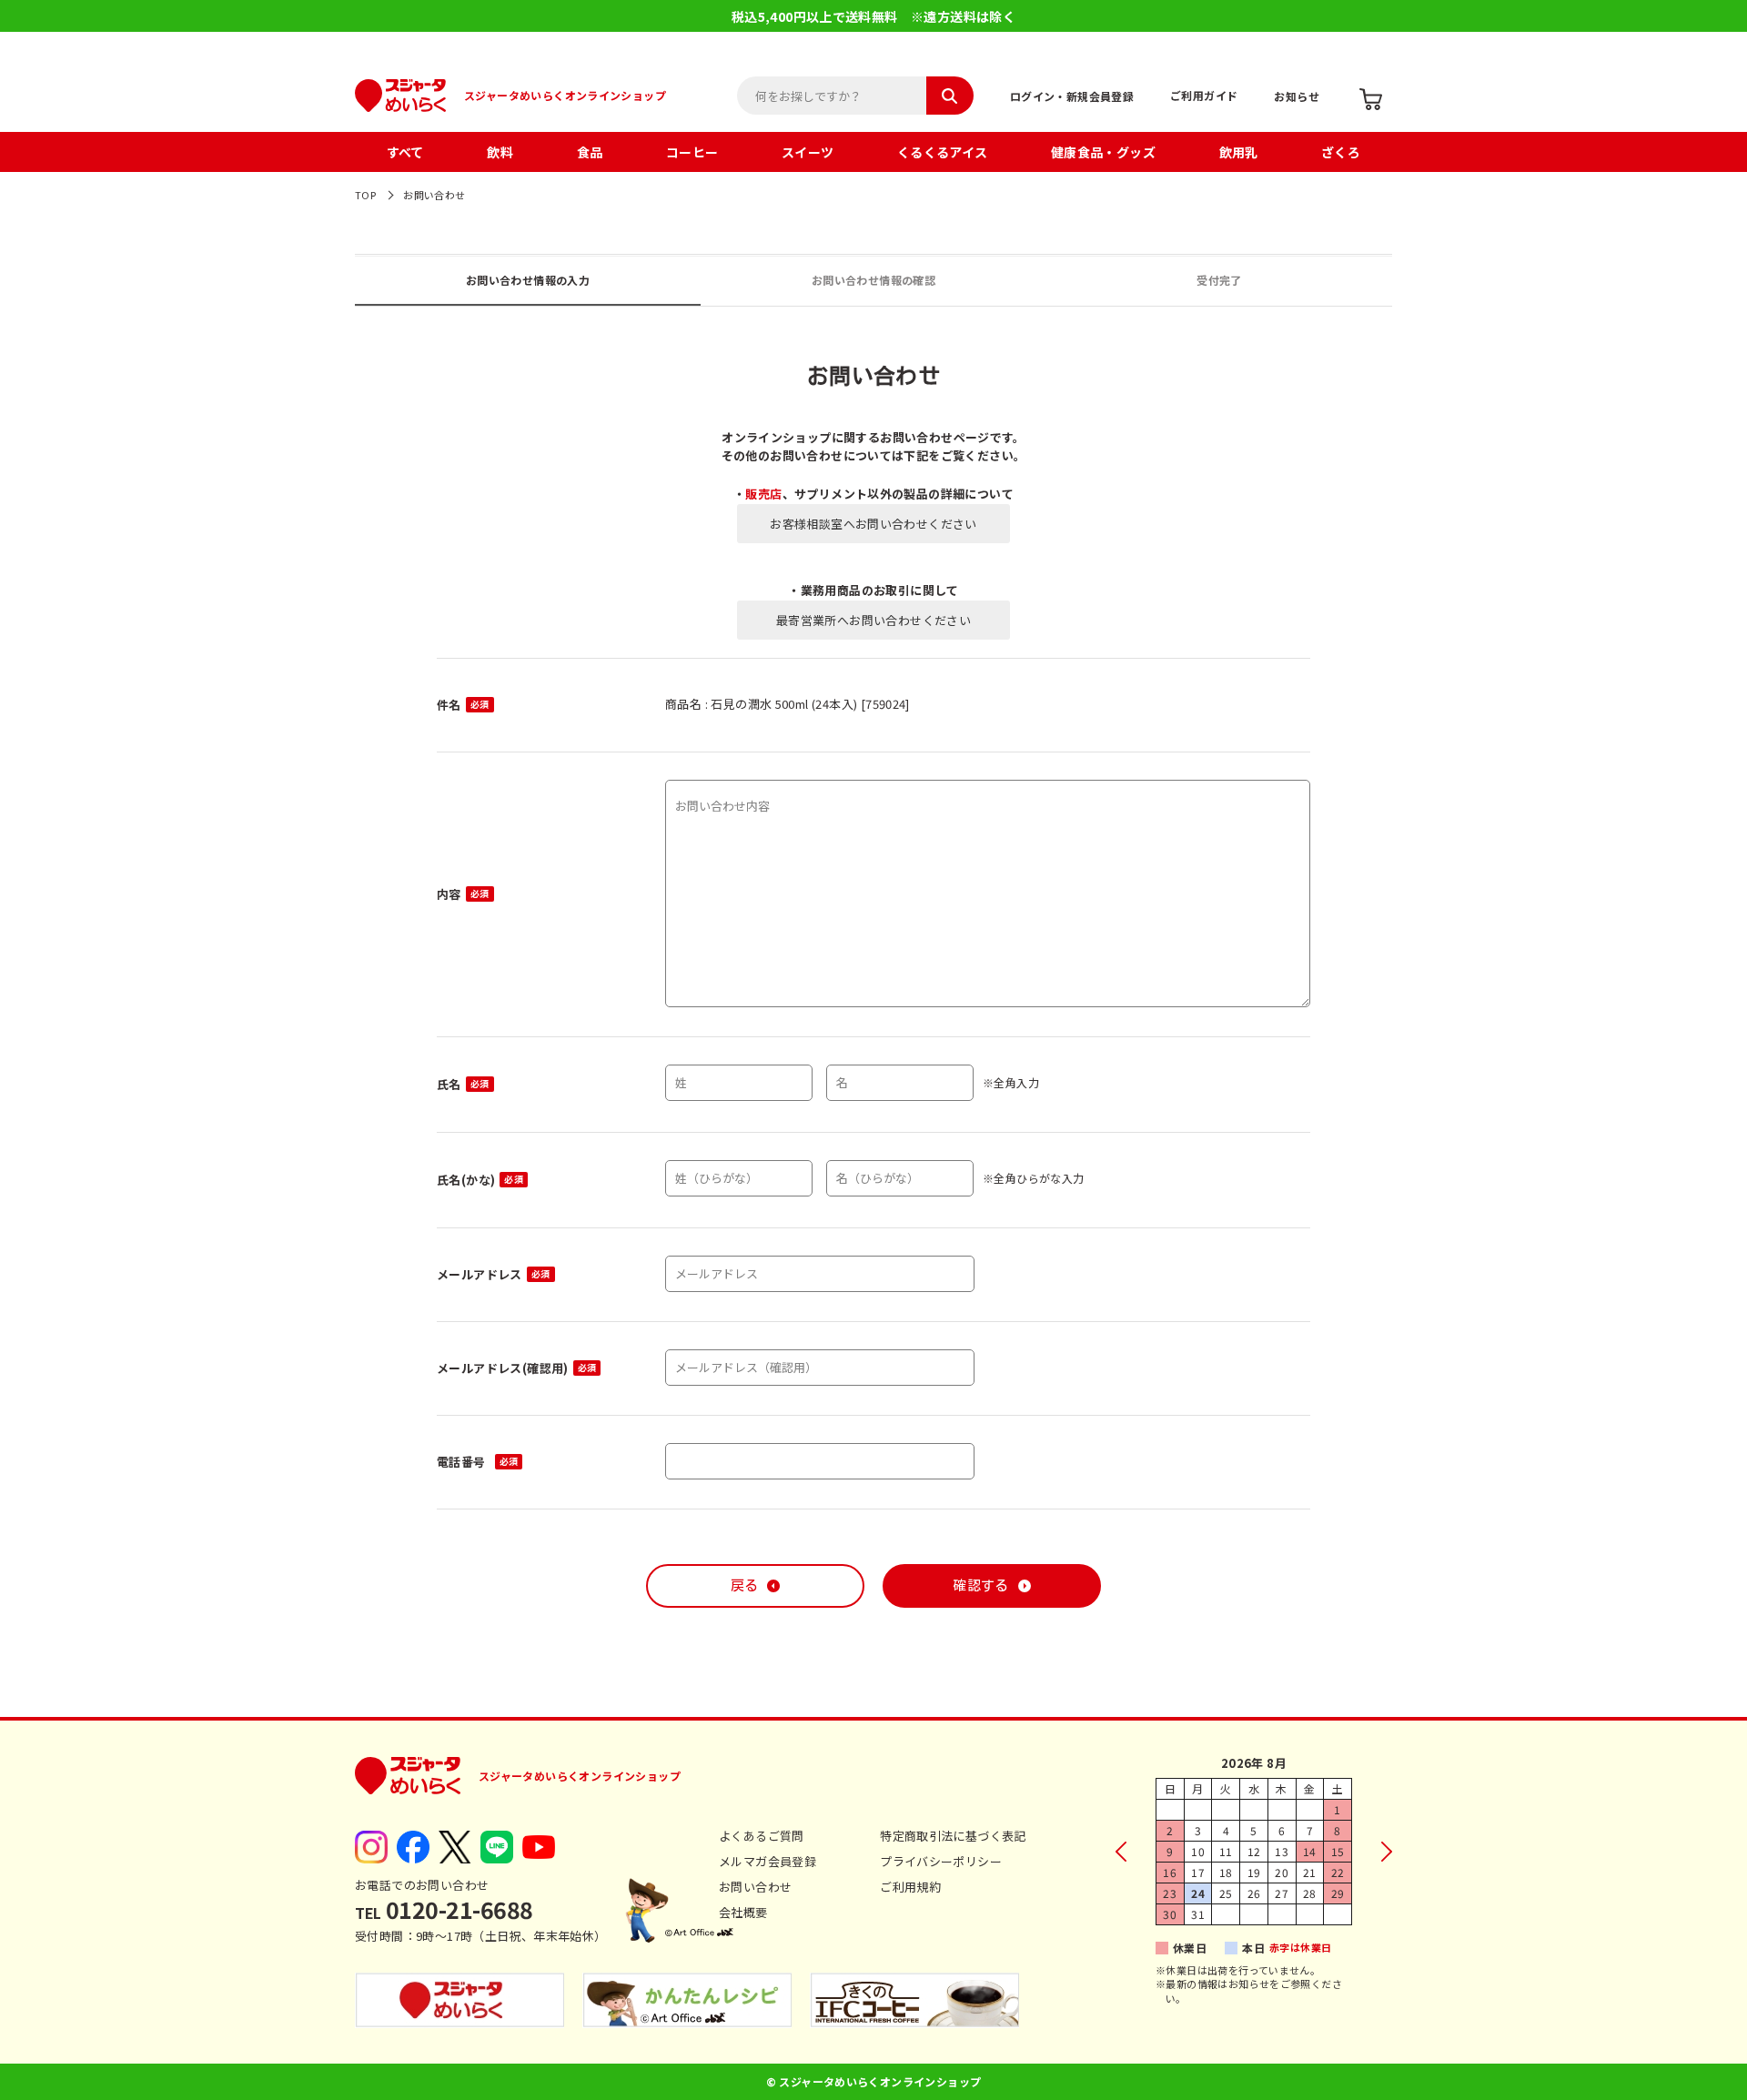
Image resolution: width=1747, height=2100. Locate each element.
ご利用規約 (910, 1887)
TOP (365, 195)
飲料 (500, 152)
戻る (745, 1585)
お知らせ (1297, 96)
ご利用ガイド (1204, 95)
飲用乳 (1239, 152)
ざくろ (1341, 152)
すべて (405, 152)
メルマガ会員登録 (767, 1861)
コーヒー (692, 152)
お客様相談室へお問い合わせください (873, 524)
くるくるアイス (943, 152)
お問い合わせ (755, 1887)
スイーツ (808, 152)
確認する (981, 1585)
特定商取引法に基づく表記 (953, 1836)
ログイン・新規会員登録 (1072, 96)
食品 (590, 152)
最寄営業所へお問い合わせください (873, 620)
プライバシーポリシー (941, 1861)
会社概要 (743, 1912)
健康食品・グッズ (1103, 152)
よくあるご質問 (762, 1836)
